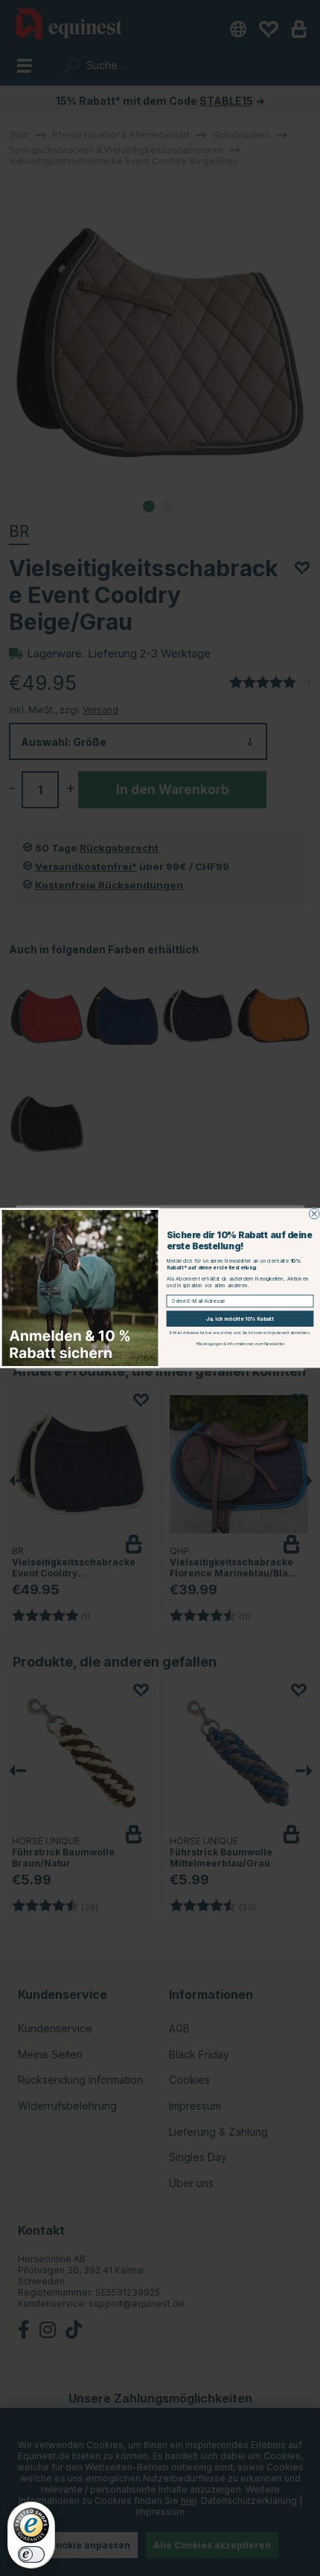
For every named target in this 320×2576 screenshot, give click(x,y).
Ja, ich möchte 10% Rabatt (240, 1319)
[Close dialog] (314, 1214)
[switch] (31, 2554)
